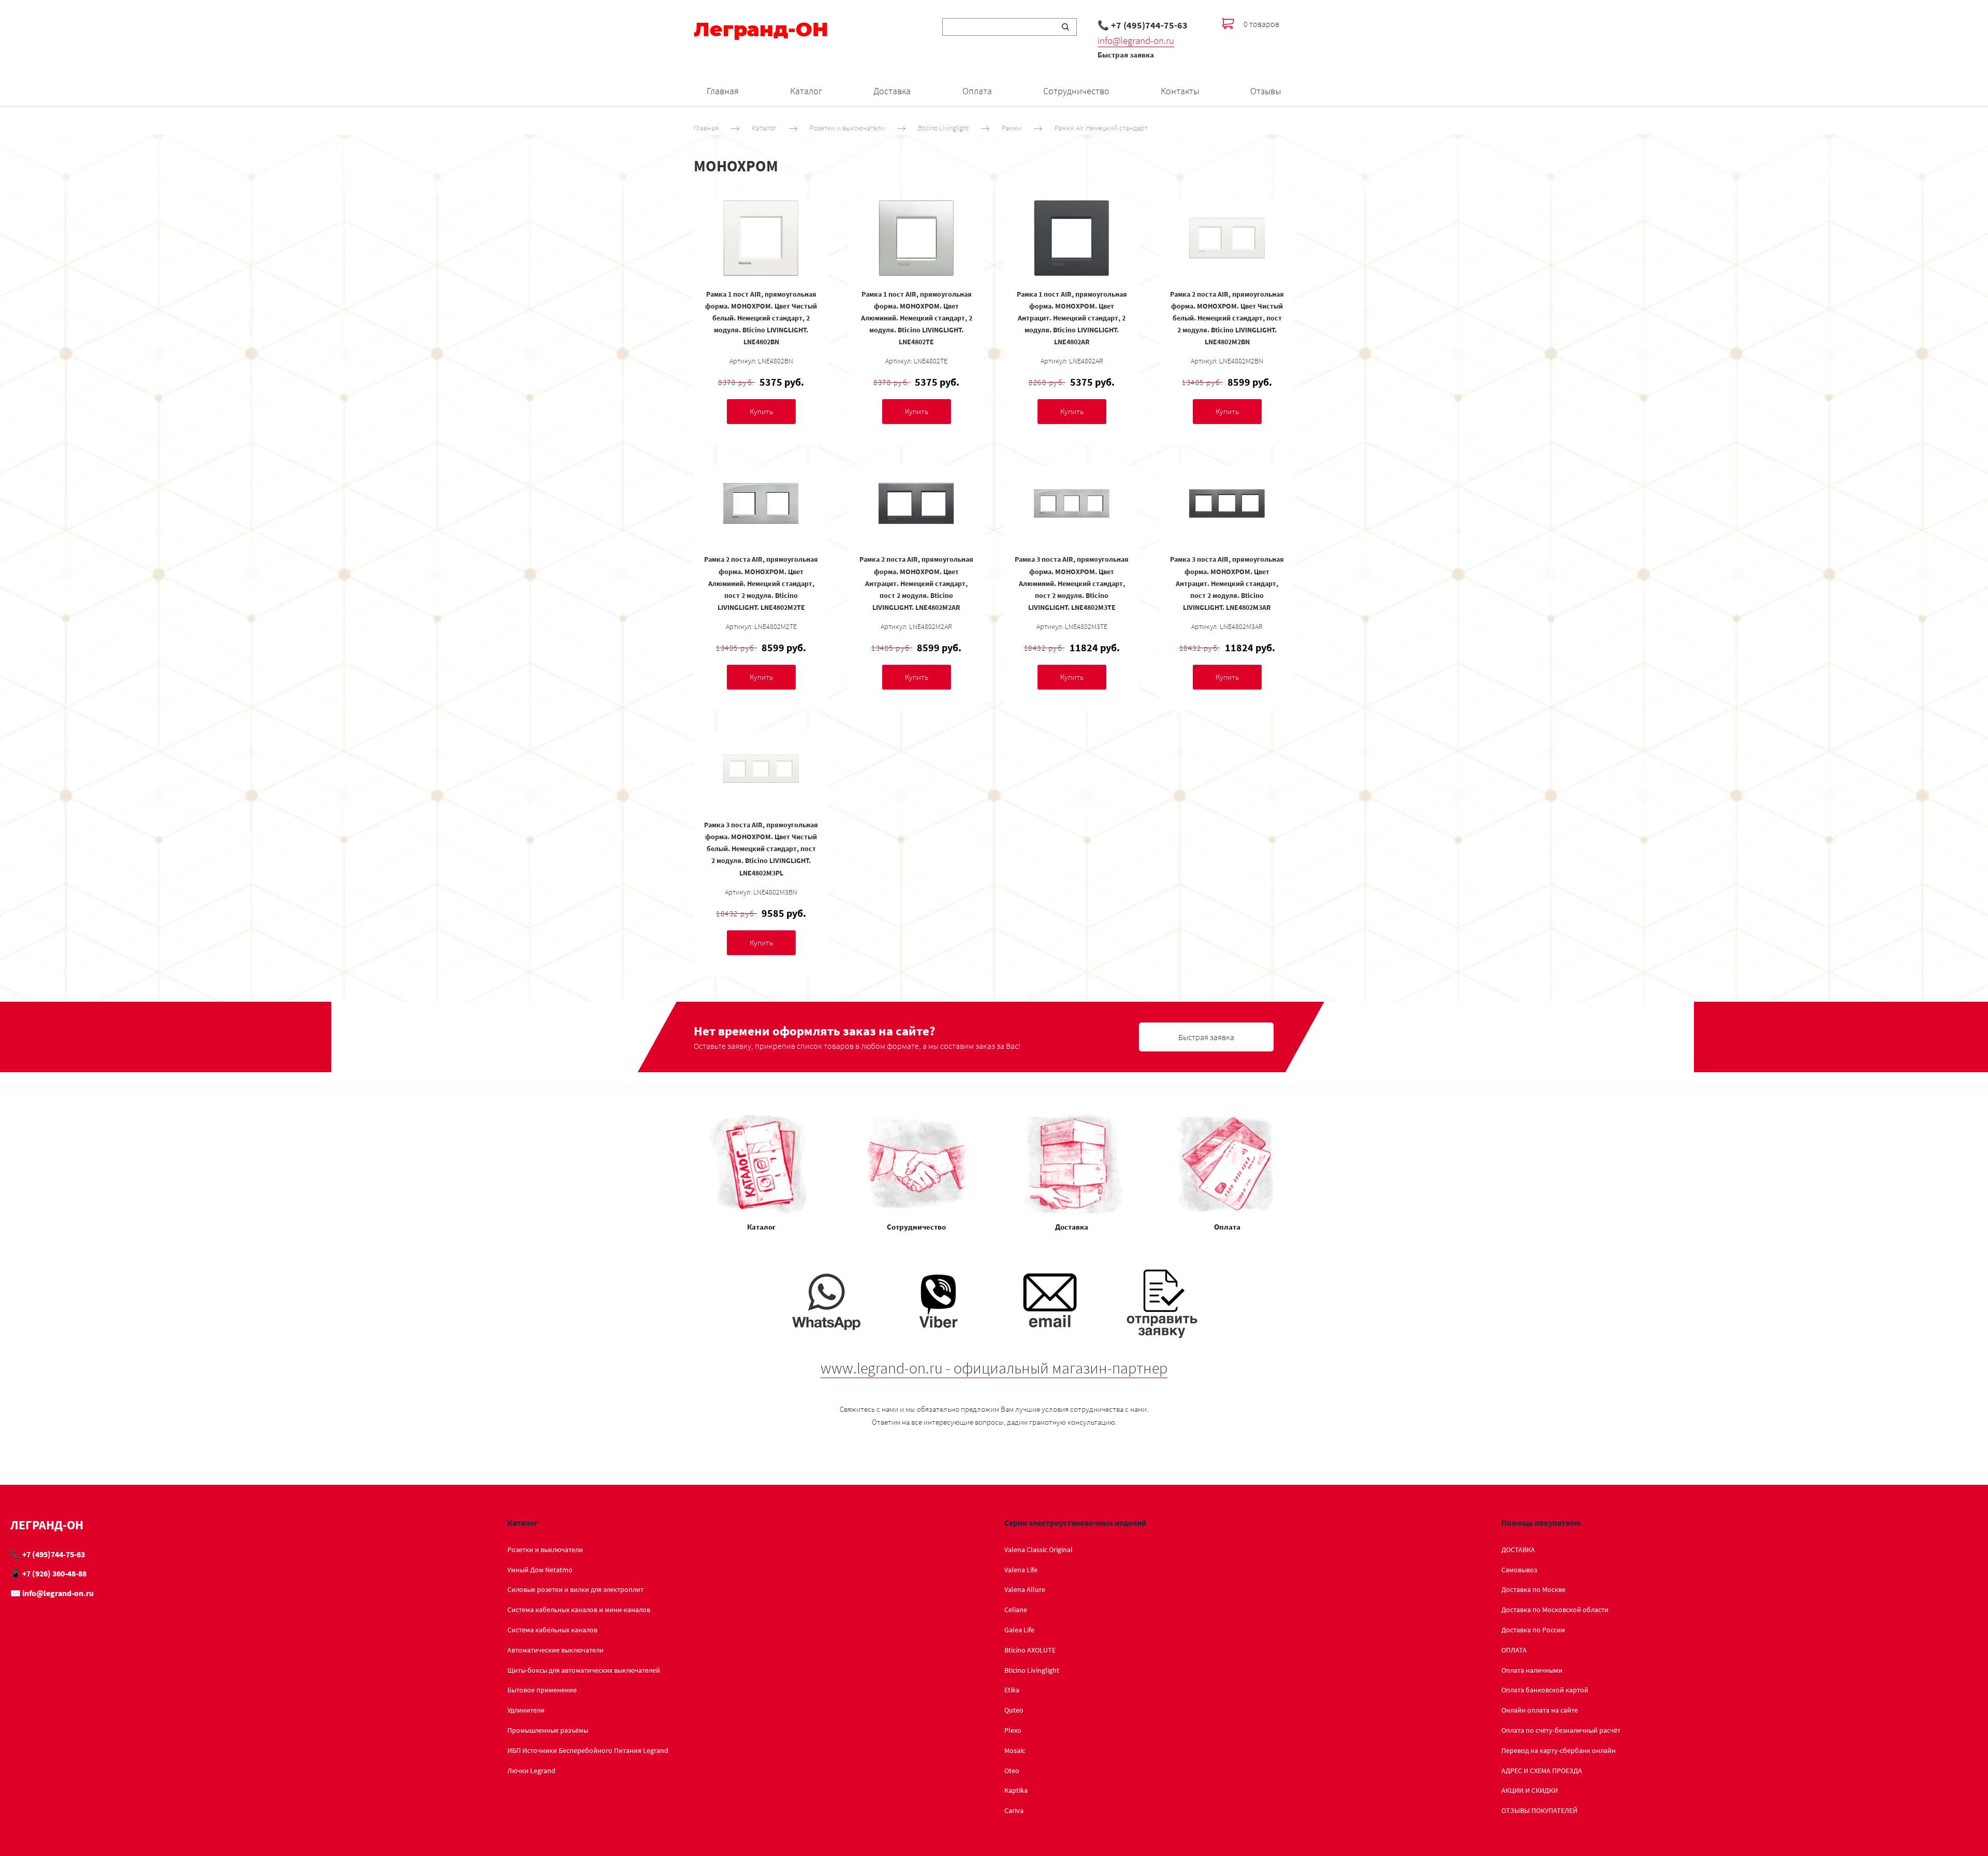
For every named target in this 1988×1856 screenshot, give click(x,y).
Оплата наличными (1532, 1670)
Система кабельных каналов (552, 1630)
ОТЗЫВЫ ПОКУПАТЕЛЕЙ (1539, 1810)
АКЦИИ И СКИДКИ (1530, 1790)
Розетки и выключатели (847, 128)
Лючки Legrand (531, 1771)
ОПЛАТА (1514, 1650)
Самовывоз (1519, 1570)
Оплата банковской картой (1545, 1690)
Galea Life (1019, 1630)
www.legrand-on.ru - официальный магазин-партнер (994, 1368)
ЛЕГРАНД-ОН (47, 1525)
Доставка (892, 91)
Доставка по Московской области (1555, 1610)
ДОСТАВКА (1518, 1550)
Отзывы (1266, 91)
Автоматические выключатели (556, 1650)
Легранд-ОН (761, 30)
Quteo (1014, 1710)
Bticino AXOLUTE (1030, 1650)
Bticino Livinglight (943, 128)
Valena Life (1021, 1570)
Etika (1012, 1690)
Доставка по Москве (1533, 1589)
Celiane (1016, 1610)
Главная (723, 91)
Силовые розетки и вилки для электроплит (575, 1589)
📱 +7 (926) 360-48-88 (48, 1573)
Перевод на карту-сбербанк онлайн (1559, 1750)
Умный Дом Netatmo (540, 1570)
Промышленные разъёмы (548, 1730)
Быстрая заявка (1126, 55)
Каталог (806, 91)
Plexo (1013, 1730)
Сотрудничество (1076, 91)
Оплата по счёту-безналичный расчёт (1561, 1730)
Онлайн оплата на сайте (1540, 1710)
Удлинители (526, 1710)
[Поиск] (1065, 27)
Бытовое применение (542, 1690)
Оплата (977, 91)
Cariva (1014, 1810)
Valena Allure (1025, 1589)
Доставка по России (1533, 1630)
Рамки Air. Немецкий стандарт (1101, 128)
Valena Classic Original (1039, 1550)
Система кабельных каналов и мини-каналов (579, 1610)
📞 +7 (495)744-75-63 (1143, 25)
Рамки (1012, 128)
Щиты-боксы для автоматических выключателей (584, 1670)
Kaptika (1016, 1790)
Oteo (1012, 1771)
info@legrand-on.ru (1136, 40)
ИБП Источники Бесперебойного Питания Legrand (588, 1750)
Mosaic (1015, 1750)
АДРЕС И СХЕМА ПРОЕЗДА (1542, 1771)
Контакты (1180, 91)
